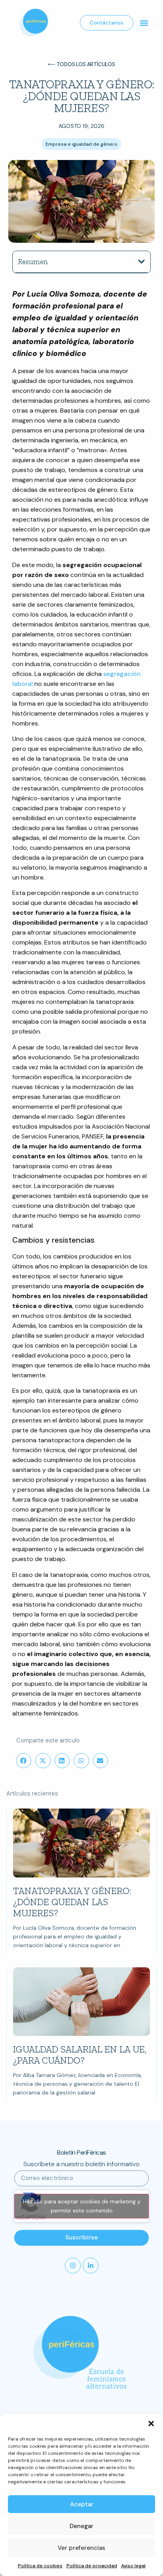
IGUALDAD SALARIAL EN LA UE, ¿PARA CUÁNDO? (80, 2055)
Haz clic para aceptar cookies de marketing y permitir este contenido (82, 2206)
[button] (151, 2424)
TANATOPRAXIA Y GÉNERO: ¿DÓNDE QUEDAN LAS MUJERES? (72, 1902)
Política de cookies (40, 2566)
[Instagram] (73, 2266)
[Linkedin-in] (91, 2266)
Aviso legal (133, 2566)
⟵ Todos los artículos (81, 64)
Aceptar (82, 2504)
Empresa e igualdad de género (81, 144)
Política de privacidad (92, 2566)
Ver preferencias (81, 2548)
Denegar (81, 2526)
